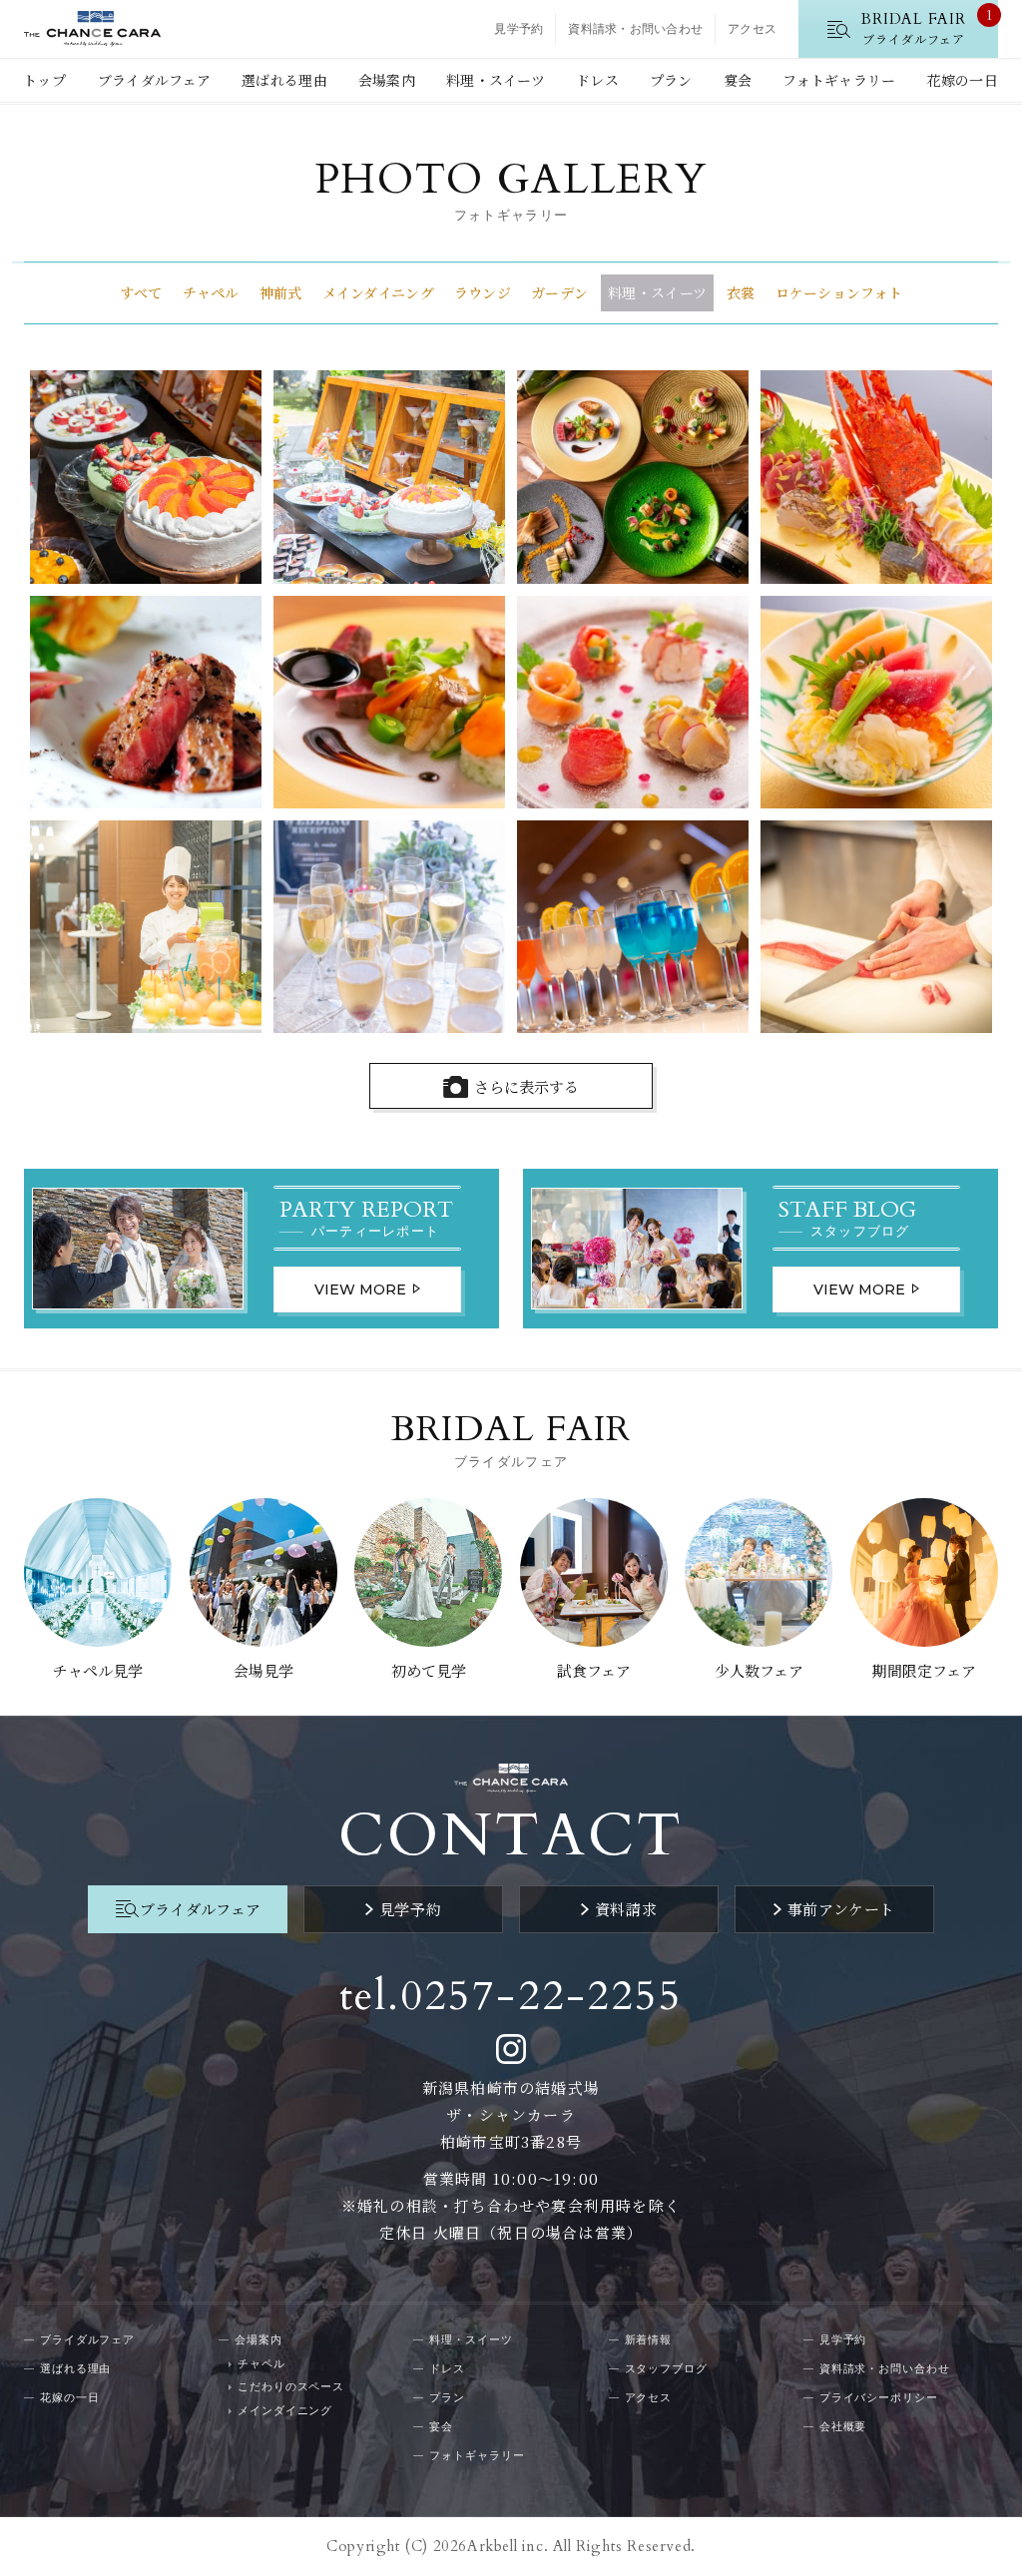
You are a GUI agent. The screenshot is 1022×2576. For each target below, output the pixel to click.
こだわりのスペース (291, 2386)
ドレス (597, 80)
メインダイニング (378, 292)
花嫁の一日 (963, 80)
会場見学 (263, 1670)
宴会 (738, 80)
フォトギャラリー (839, 80)
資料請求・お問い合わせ (635, 29)
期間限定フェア (924, 1670)
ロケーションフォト (839, 292)
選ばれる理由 (284, 80)
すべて (141, 292)
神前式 (281, 292)
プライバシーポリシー (879, 2397)
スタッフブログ (666, 2368)
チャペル (211, 292)
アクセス (752, 29)
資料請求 (626, 1909)
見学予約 (518, 29)
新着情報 (649, 2339)
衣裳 (741, 292)
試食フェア (594, 1670)
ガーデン (559, 292)
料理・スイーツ (496, 80)
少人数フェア (759, 1670)
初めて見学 (429, 1670)
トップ (44, 80)
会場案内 (387, 80)
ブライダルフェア (154, 80)
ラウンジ (483, 292)
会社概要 (843, 2426)
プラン (671, 80)
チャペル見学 (98, 1670)
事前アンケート (841, 1909)
